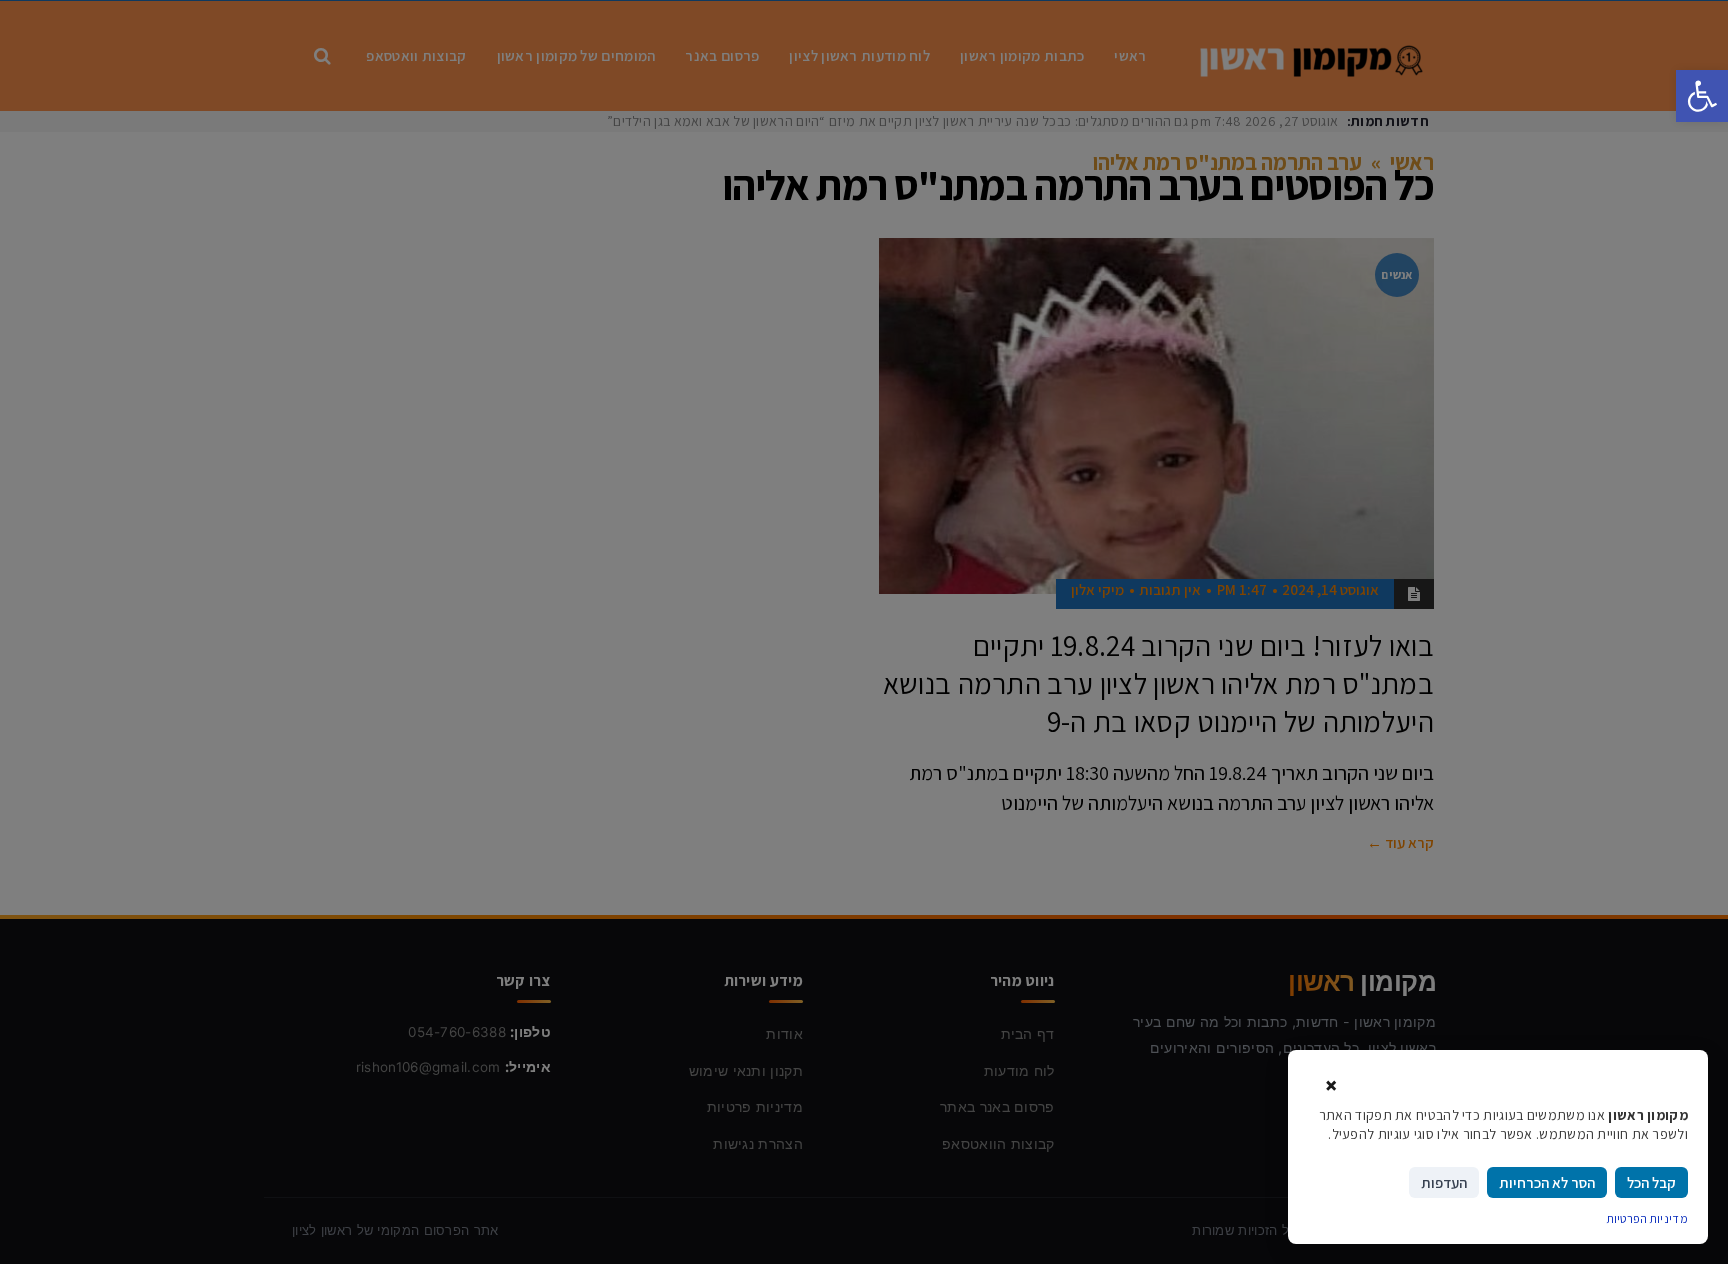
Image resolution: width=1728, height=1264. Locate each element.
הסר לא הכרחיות (1547, 1182)
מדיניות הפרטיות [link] (1648, 1218)
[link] (1702, 96)
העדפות (1444, 1182)
